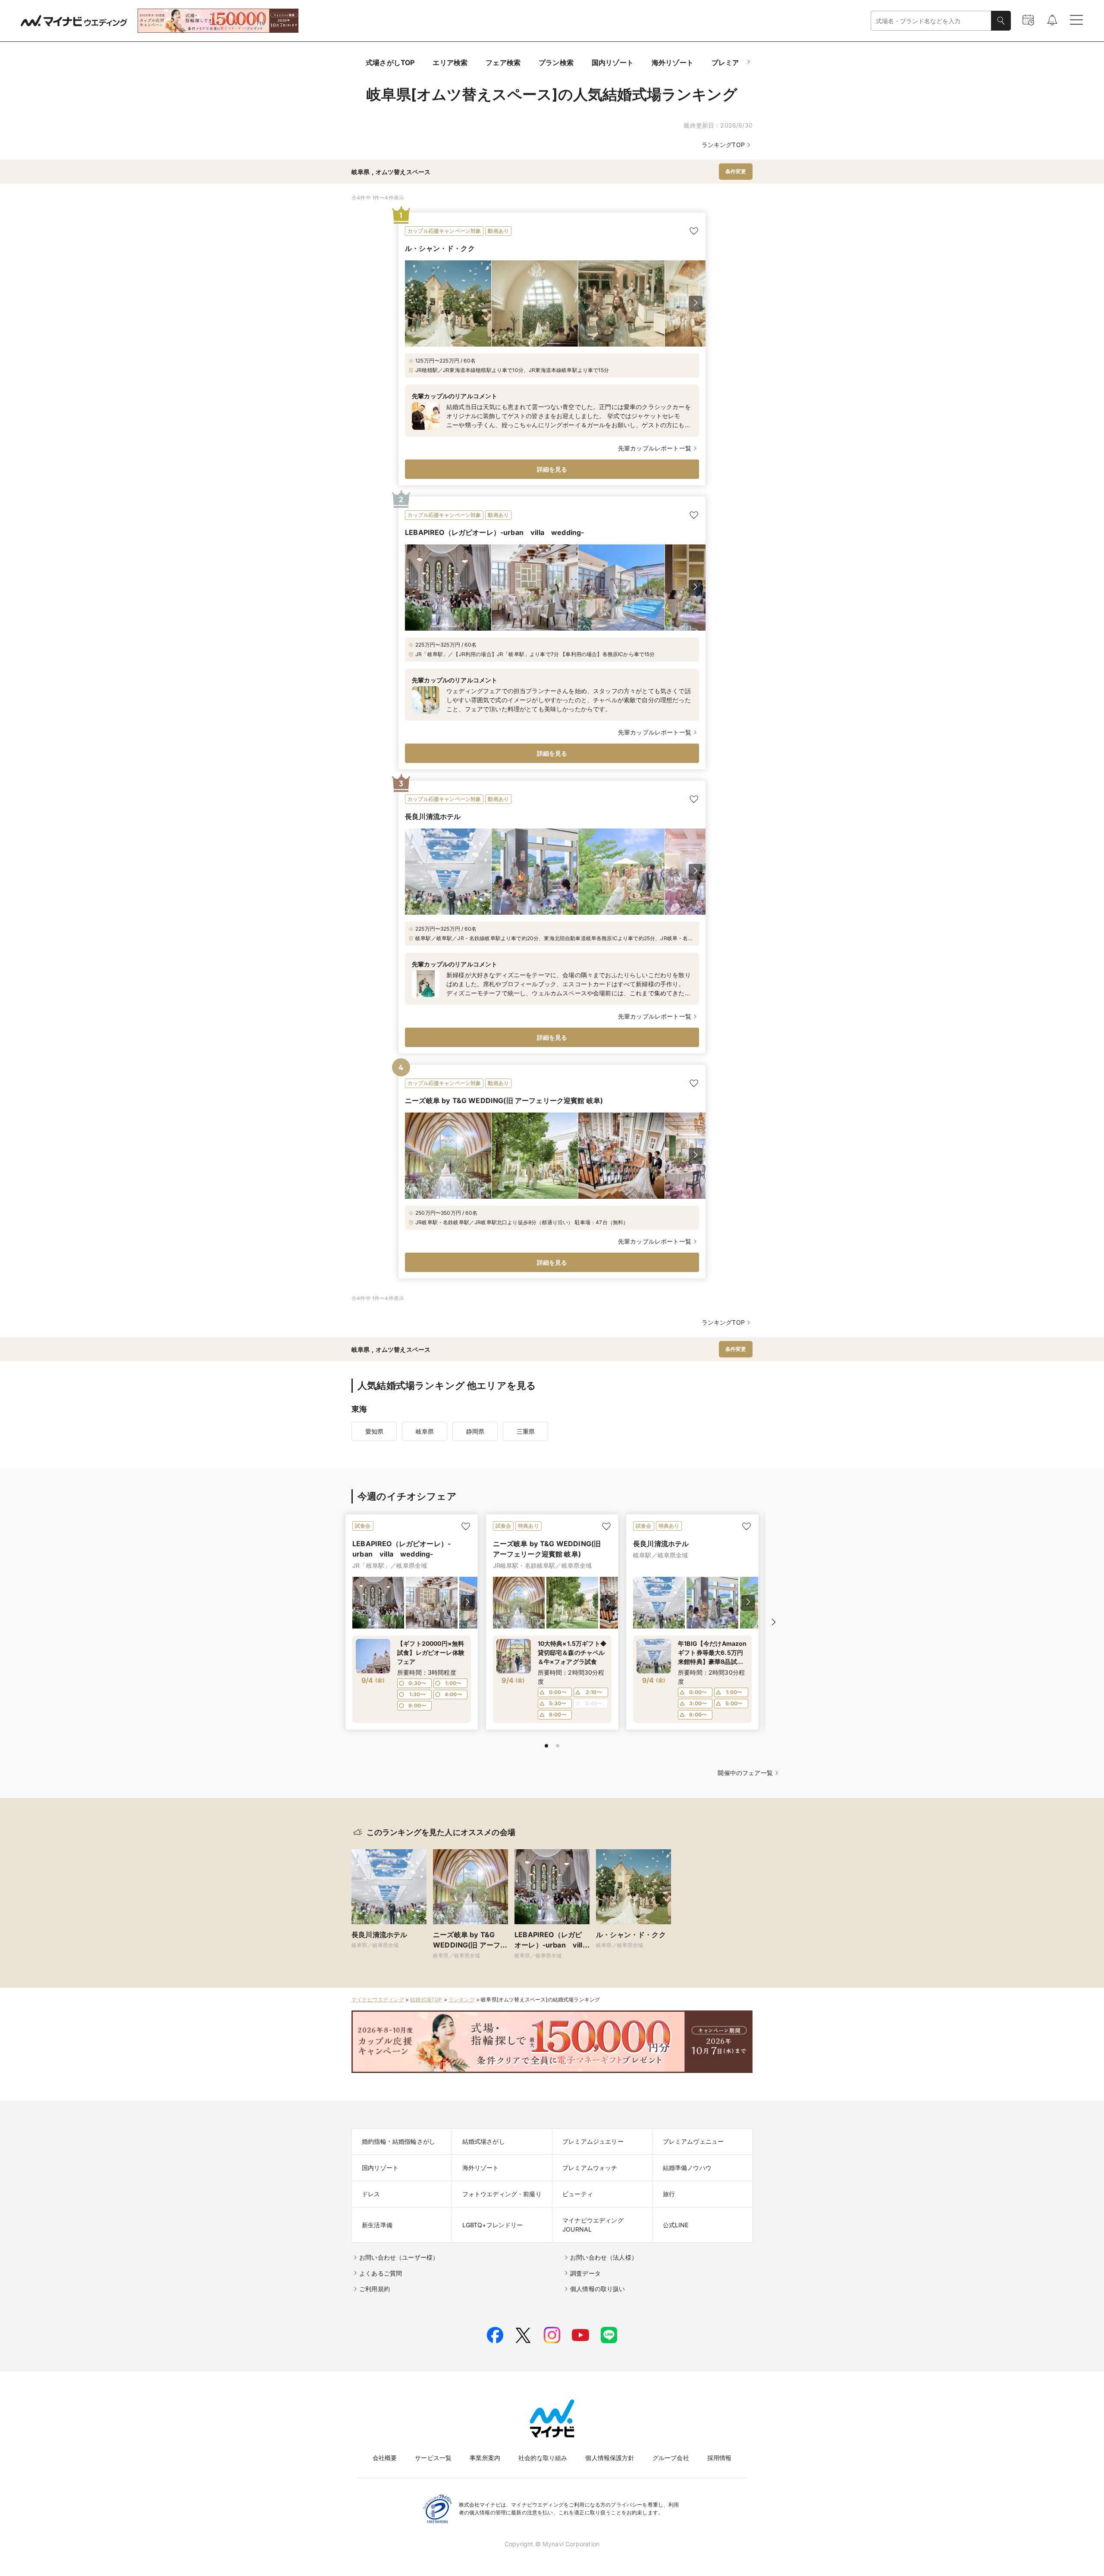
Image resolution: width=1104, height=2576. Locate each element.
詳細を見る (552, 469)
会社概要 (385, 2458)
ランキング (462, 1999)
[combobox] (931, 21)
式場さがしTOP (390, 63)
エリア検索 (450, 63)
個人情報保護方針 (610, 2458)
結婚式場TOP (426, 1999)
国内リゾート (613, 63)
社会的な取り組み (543, 2458)
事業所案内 (485, 2458)
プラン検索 (556, 63)
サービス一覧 (433, 2458)
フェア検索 (503, 63)
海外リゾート (673, 63)
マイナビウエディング (378, 1999)
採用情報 (720, 2458)
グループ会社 (671, 2458)
